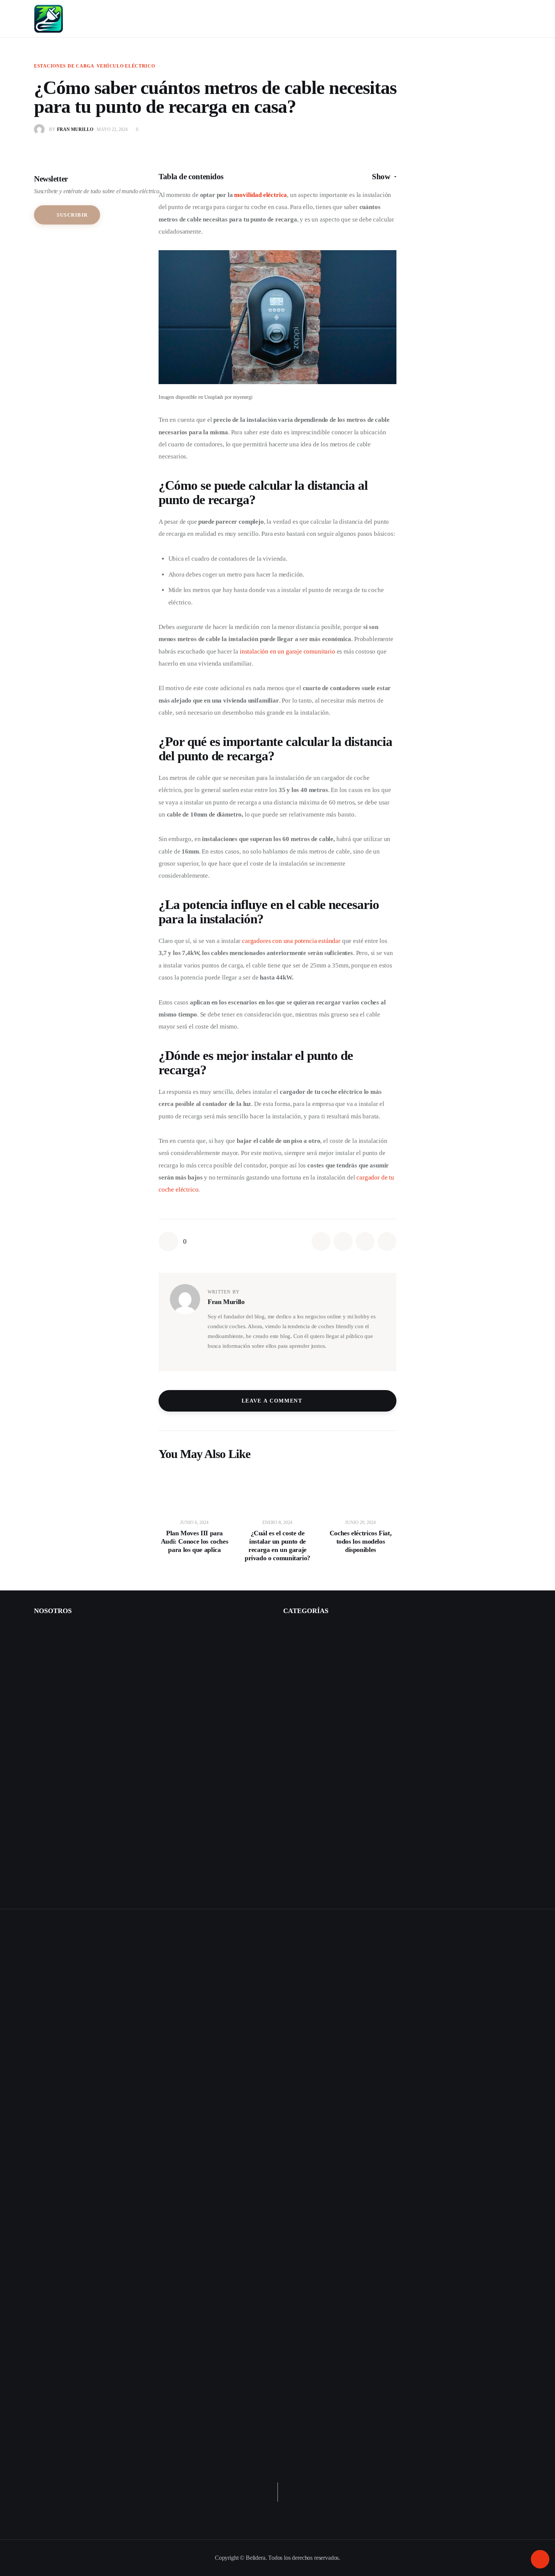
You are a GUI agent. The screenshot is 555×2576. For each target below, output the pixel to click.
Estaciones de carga (64, 66)
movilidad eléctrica (261, 195)
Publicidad (46, 1696)
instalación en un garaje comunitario (288, 651)
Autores (43, 1663)
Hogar (291, 1862)
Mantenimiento (308, 1680)
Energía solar (298, 1796)
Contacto (45, 1630)
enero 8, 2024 (277, 1523)
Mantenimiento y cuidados (321, 1763)
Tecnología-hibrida (312, 1779)
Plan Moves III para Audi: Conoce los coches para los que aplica (195, 1541)
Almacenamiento (310, 1829)
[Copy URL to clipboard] (387, 1241)
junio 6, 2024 (194, 1523)
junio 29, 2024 (360, 1523)
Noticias (293, 1879)
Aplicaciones (305, 1845)
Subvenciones (307, 1696)
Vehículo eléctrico (126, 66)
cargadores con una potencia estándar (291, 941)
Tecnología (303, 1713)
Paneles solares (308, 1812)
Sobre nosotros (51, 1646)
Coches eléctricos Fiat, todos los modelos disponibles (361, 1541)
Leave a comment (273, 1401)
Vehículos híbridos (305, 1729)
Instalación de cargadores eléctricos (75, 1680)
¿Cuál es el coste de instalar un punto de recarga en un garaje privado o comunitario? (277, 1546)
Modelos (301, 1646)
